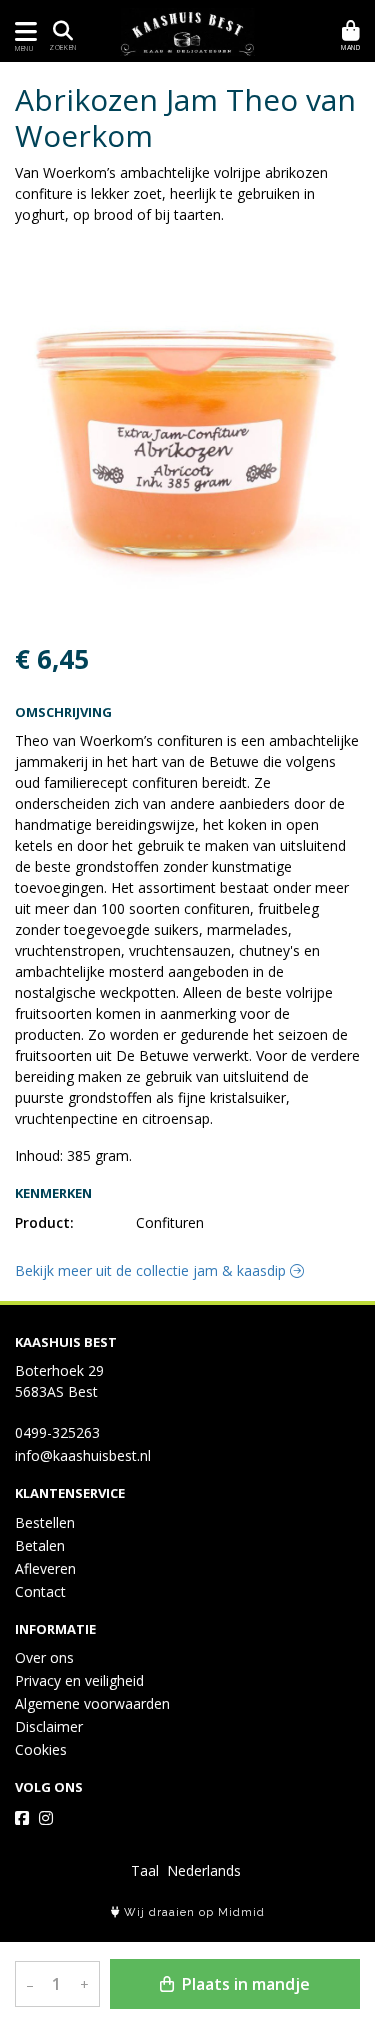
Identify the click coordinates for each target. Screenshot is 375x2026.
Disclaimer (49, 1726)
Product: (44, 1222)
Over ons (44, 1657)
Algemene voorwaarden (92, 1703)
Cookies (41, 1749)
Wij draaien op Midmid (192, 1912)
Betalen (40, 1545)
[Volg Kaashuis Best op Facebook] (22, 1818)
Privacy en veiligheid (79, 1680)
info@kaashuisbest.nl (83, 1455)
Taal (145, 1870)
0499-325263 (57, 1432)
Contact (40, 1591)
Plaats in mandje (244, 1984)
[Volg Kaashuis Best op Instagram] (46, 1818)
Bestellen (45, 1522)
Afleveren (45, 1568)
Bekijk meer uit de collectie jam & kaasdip (152, 1270)
